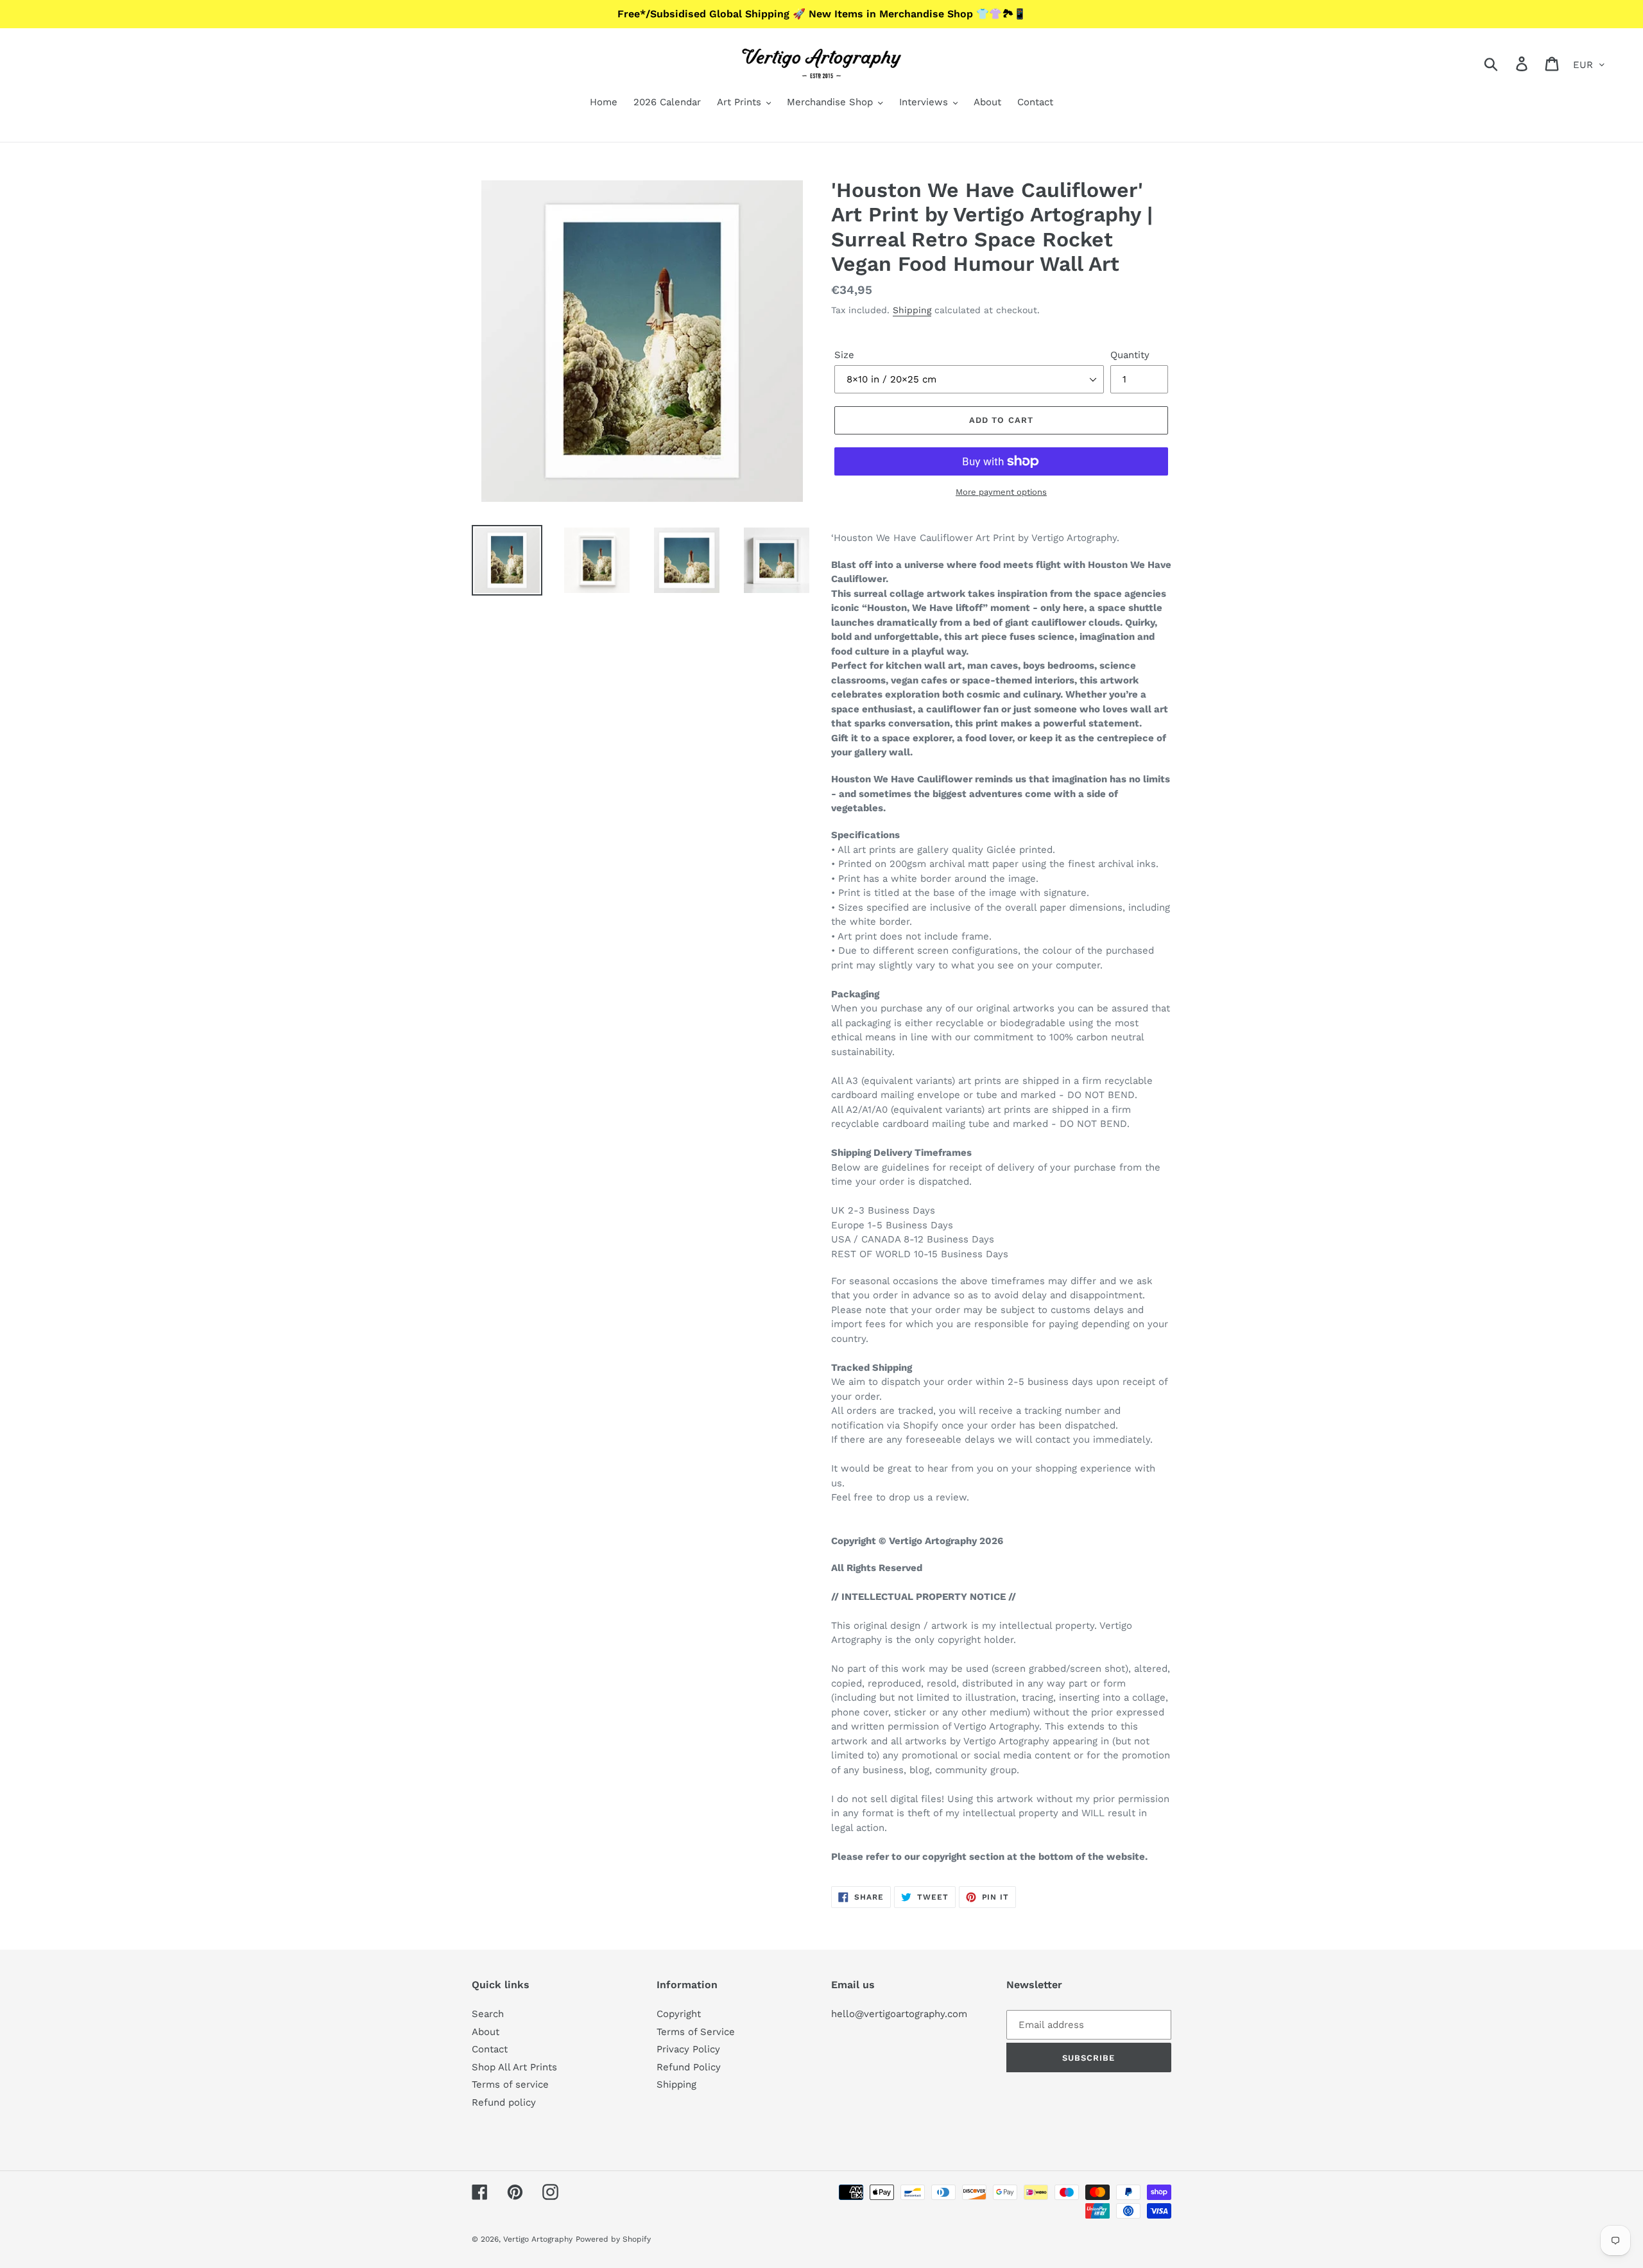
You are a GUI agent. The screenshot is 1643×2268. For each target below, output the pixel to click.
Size (844, 355)
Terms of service (510, 2084)
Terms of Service (696, 2032)
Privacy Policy (688, 2049)
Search (488, 2014)
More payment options (1001, 492)
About (486, 2032)
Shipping (912, 310)
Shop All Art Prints (514, 2067)
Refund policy (504, 2102)
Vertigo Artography (538, 2239)
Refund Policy (689, 2067)
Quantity (1130, 355)
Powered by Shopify (613, 2239)
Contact (490, 2049)
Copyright (679, 2014)
